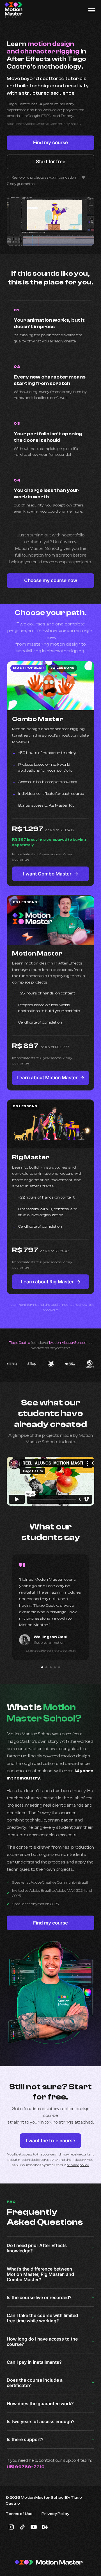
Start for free (51, 162)
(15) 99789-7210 (26, 2467)
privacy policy (78, 2165)
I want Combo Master (51, 874)
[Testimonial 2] (46, 1667)
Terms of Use (19, 2514)
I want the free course (50, 2141)
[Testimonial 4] (55, 1667)
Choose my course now (51, 580)
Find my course (50, 143)
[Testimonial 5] (59, 1667)
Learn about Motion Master (50, 1078)
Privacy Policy (55, 2514)
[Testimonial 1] (42, 1667)
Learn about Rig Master (51, 1282)
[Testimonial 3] (51, 1667)
